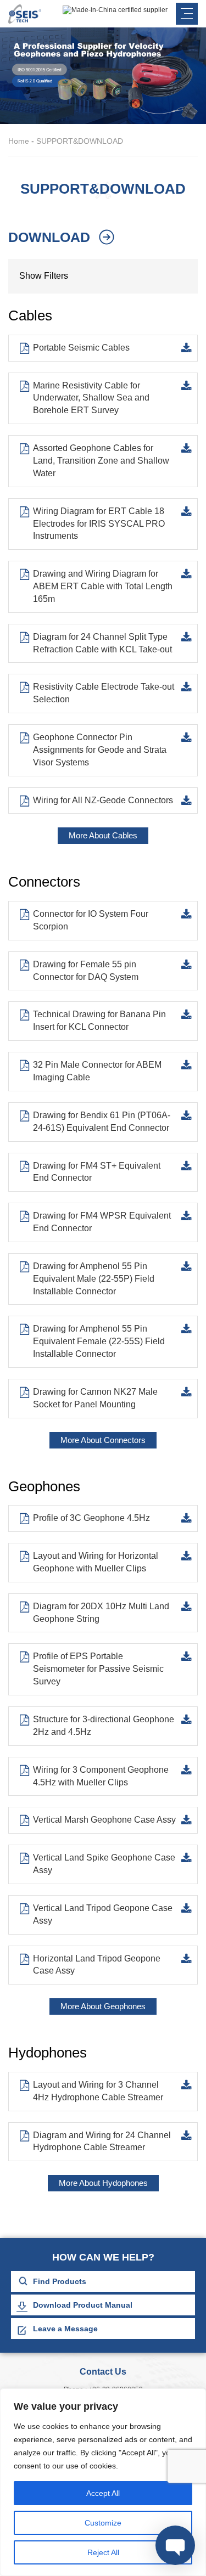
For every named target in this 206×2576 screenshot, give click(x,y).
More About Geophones (103, 2006)
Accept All (103, 2493)
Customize (103, 2523)
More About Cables (103, 835)
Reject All (103, 2552)
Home (19, 141)
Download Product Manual (83, 2305)
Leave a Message (65, 2329)
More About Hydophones (103, 2183)
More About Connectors (103, 1440)
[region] (103, 2482)
